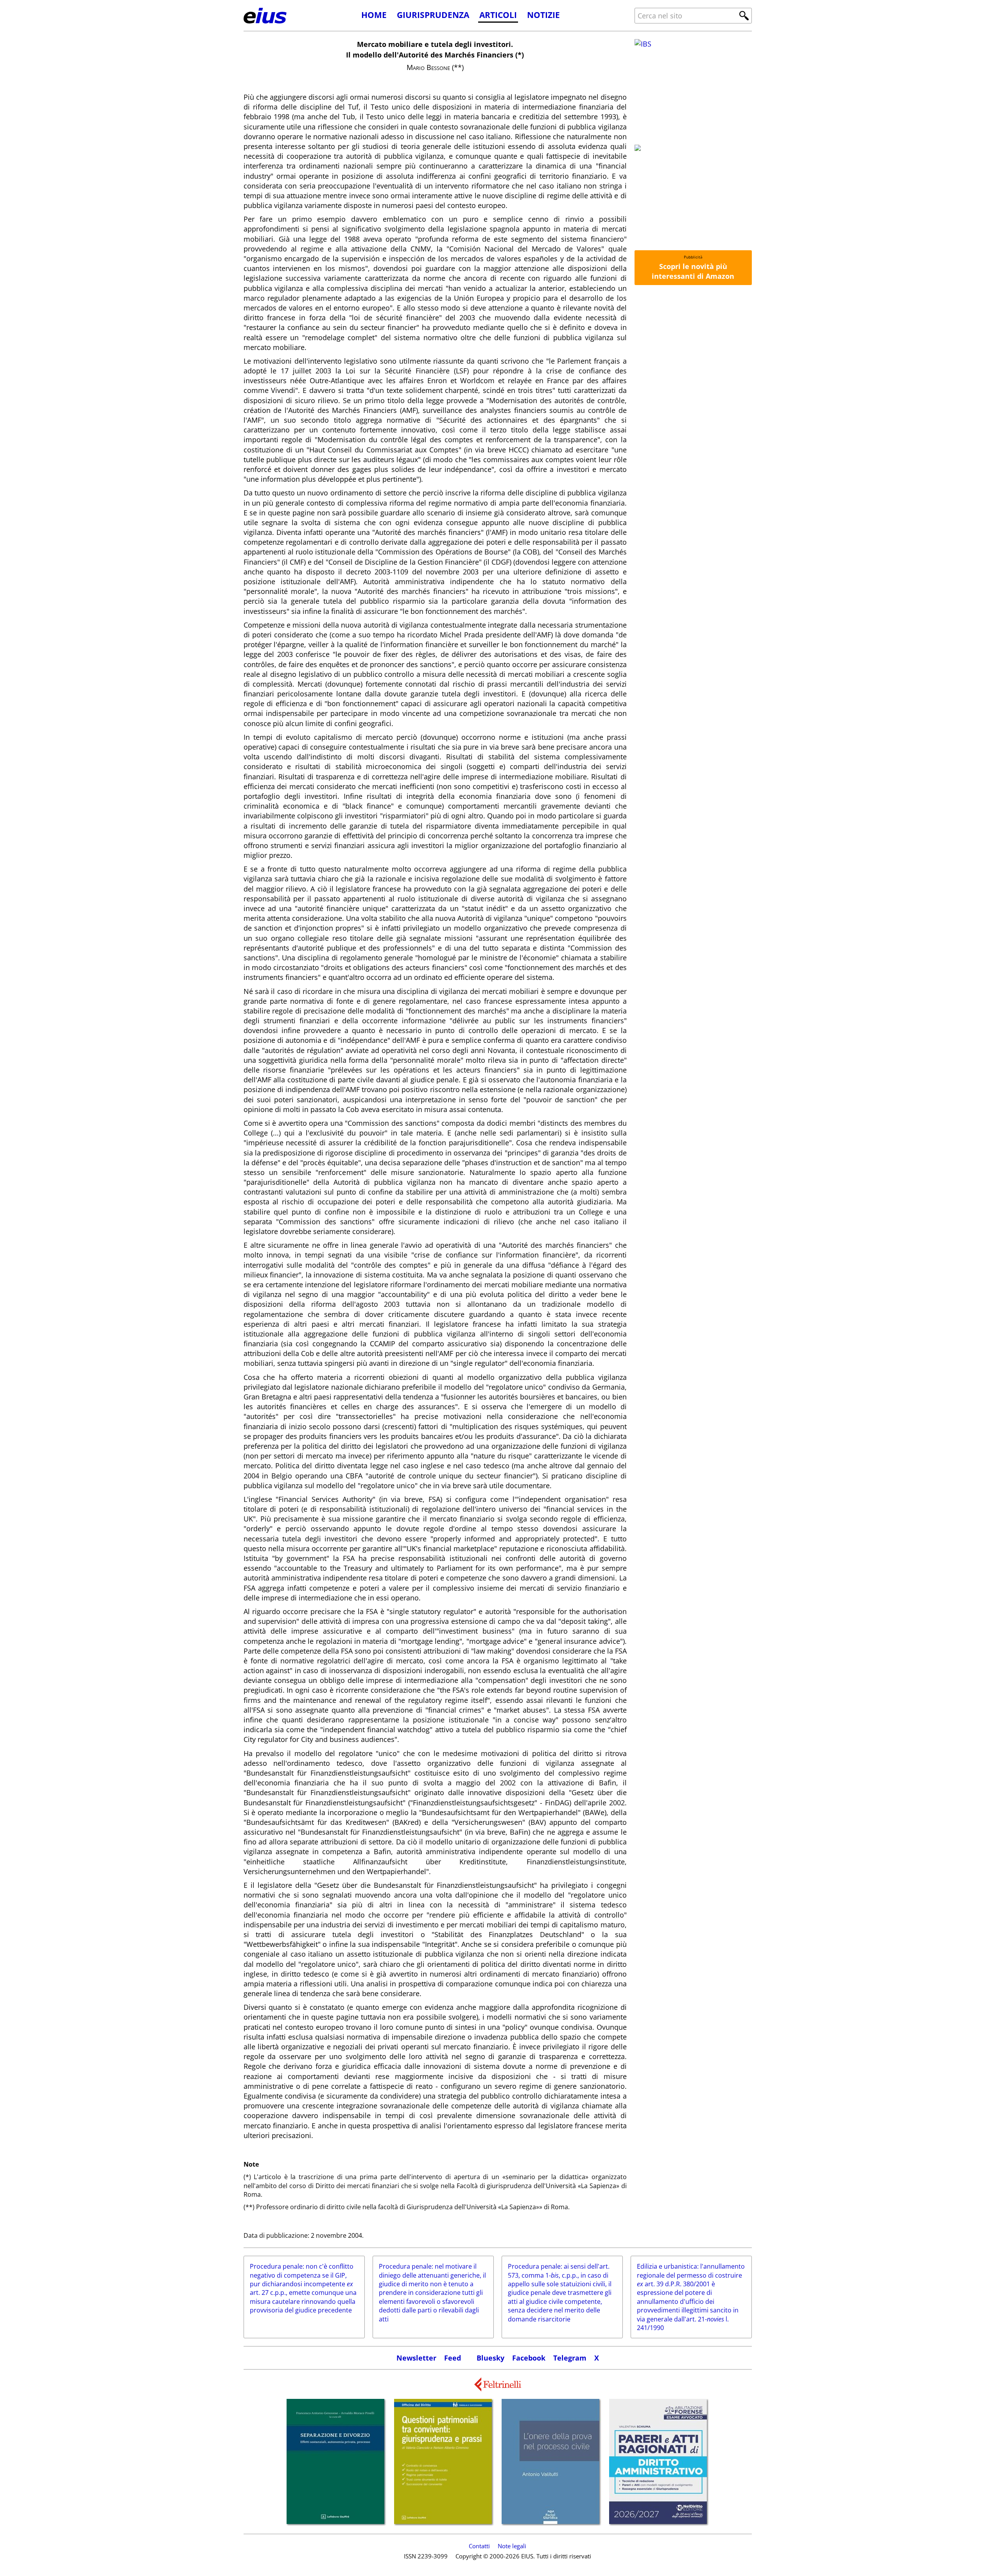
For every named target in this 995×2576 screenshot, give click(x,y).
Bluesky (490, 2358)
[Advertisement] (693, 410)
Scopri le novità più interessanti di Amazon (693, 271)
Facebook (529, 2358)
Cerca (744, 16)
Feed (453, 2358)
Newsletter (416, 2358)
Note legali (512, 2546)
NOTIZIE (543, 15)
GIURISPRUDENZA (433, 15)
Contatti (479, 2546)
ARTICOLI (498, 15)
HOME (374, 15)
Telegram (570, 2358)
